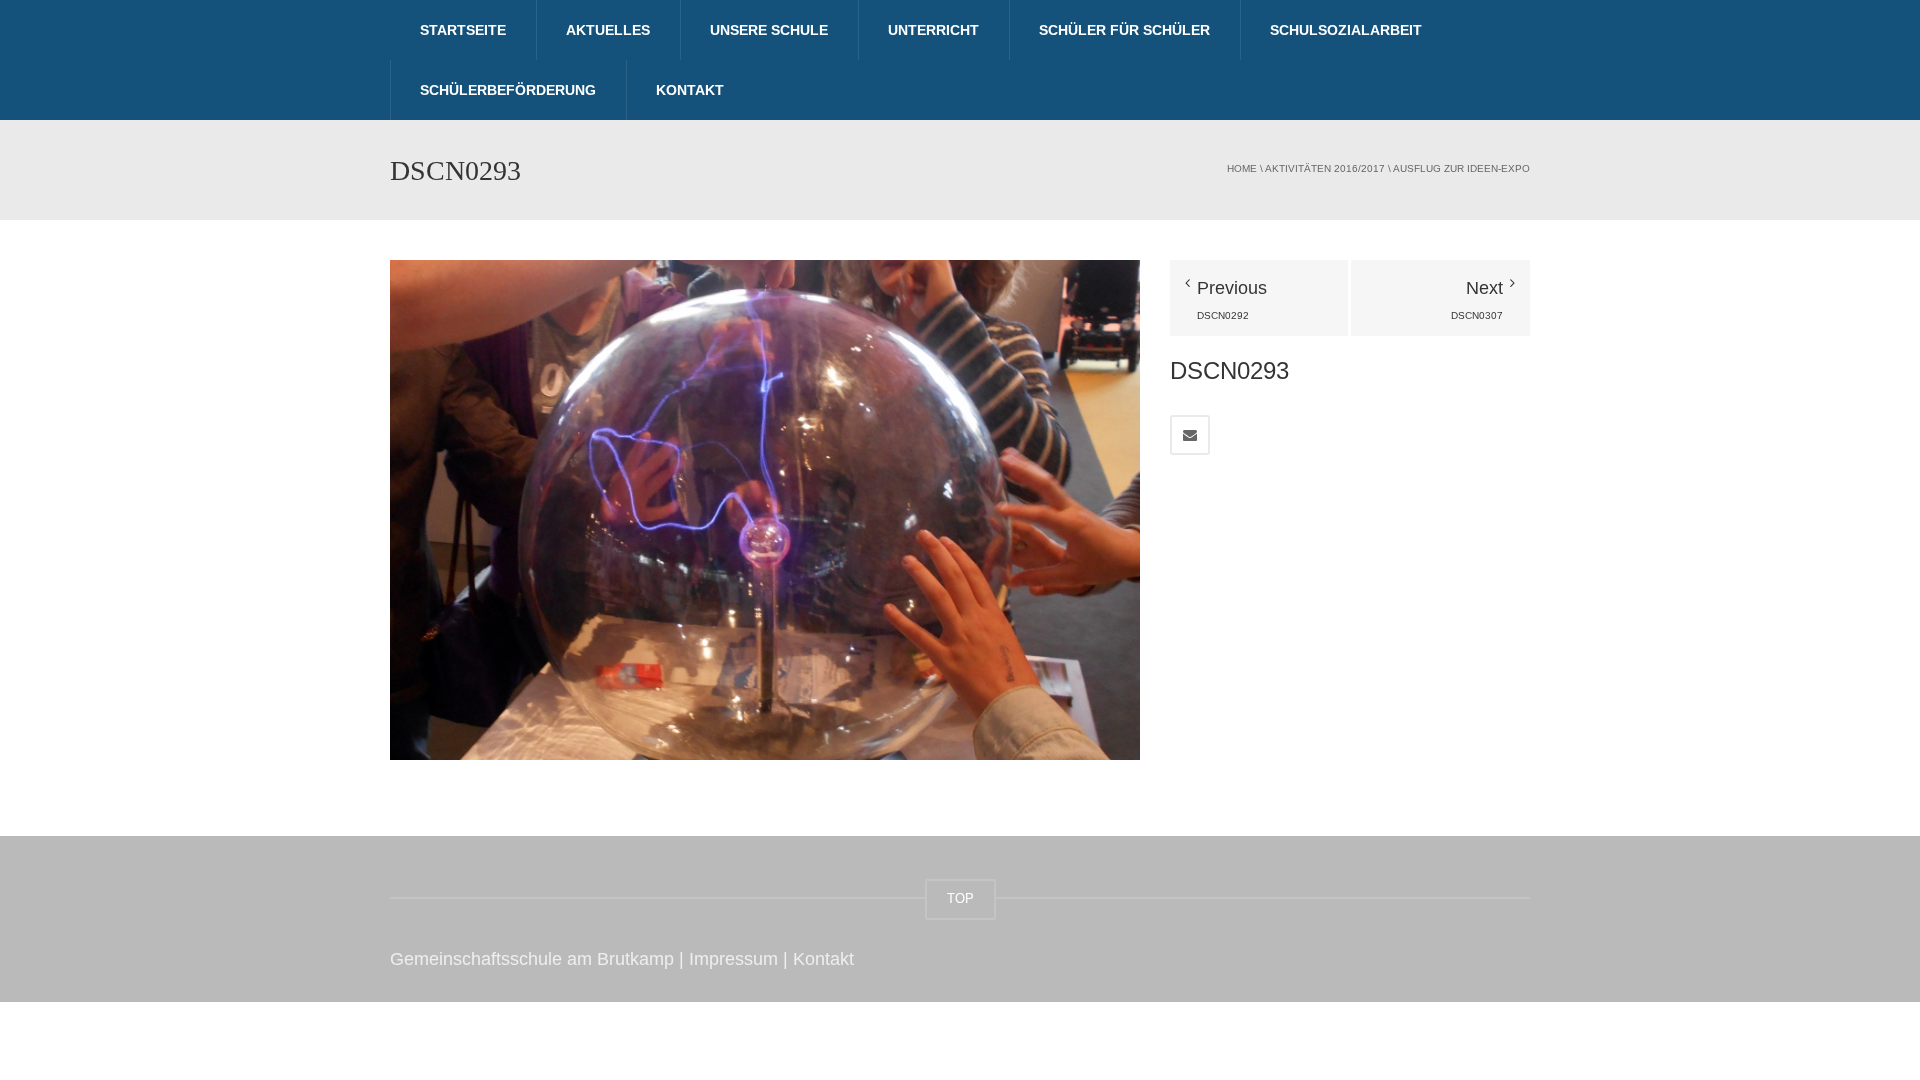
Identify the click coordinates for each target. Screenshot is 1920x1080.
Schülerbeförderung (508, 90)
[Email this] (1190, 435)
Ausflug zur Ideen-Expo (1461, 168)
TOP (960, 898)
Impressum (733, 959)
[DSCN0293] (765, 509)
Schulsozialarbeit (1346, 30)
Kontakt (690, 90)
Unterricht (933, 30)
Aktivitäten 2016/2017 (1325, 168)
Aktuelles (608, 30)
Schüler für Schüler (1124, 30)
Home (1242, 168)
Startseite (463, 30)
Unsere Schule (769, 30)
